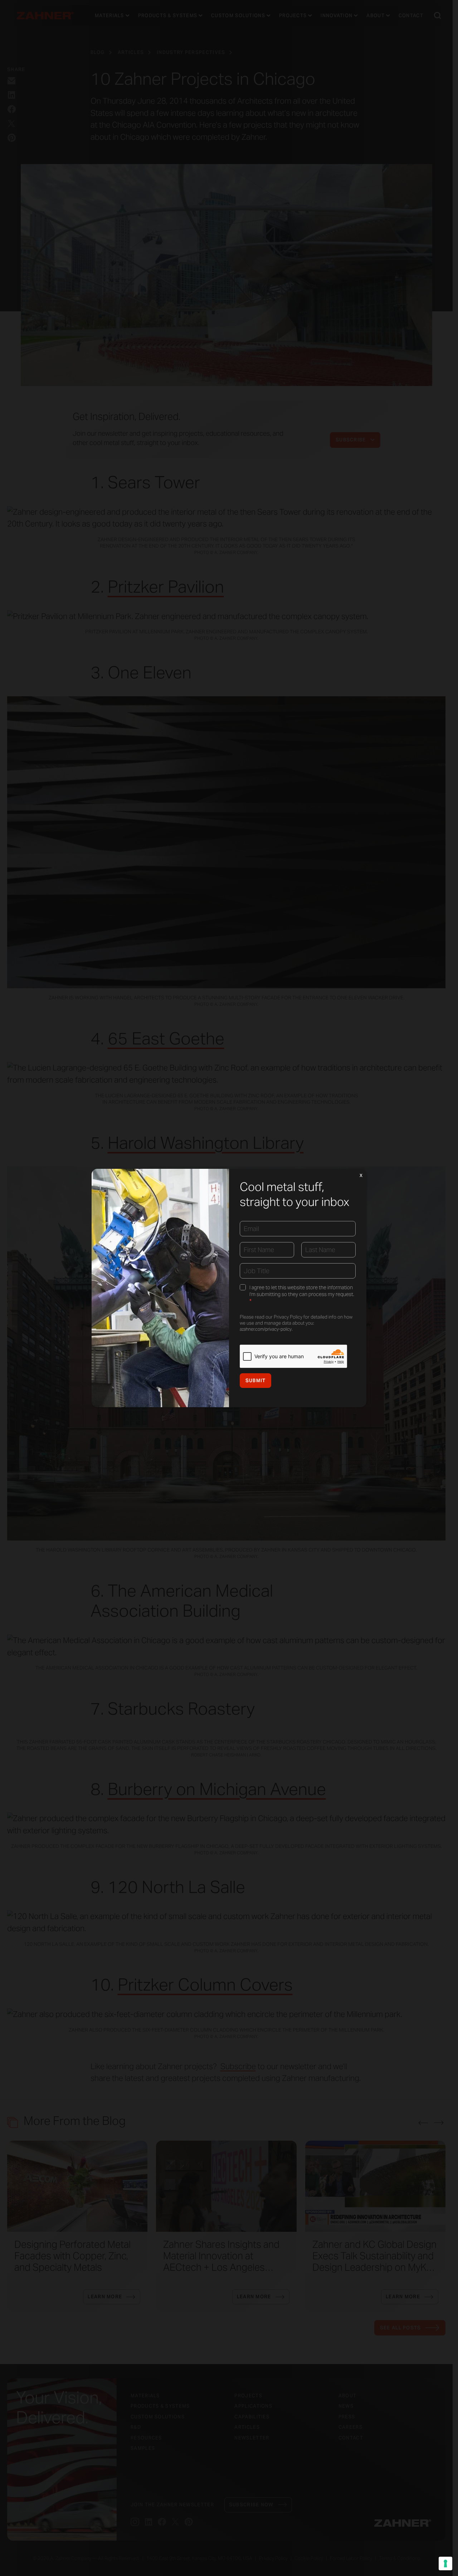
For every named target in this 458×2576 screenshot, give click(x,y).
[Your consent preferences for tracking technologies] (445, 2563)
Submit (256, 1381)
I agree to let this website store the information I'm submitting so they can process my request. (302, 1295)
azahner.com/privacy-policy (266, 1329)
